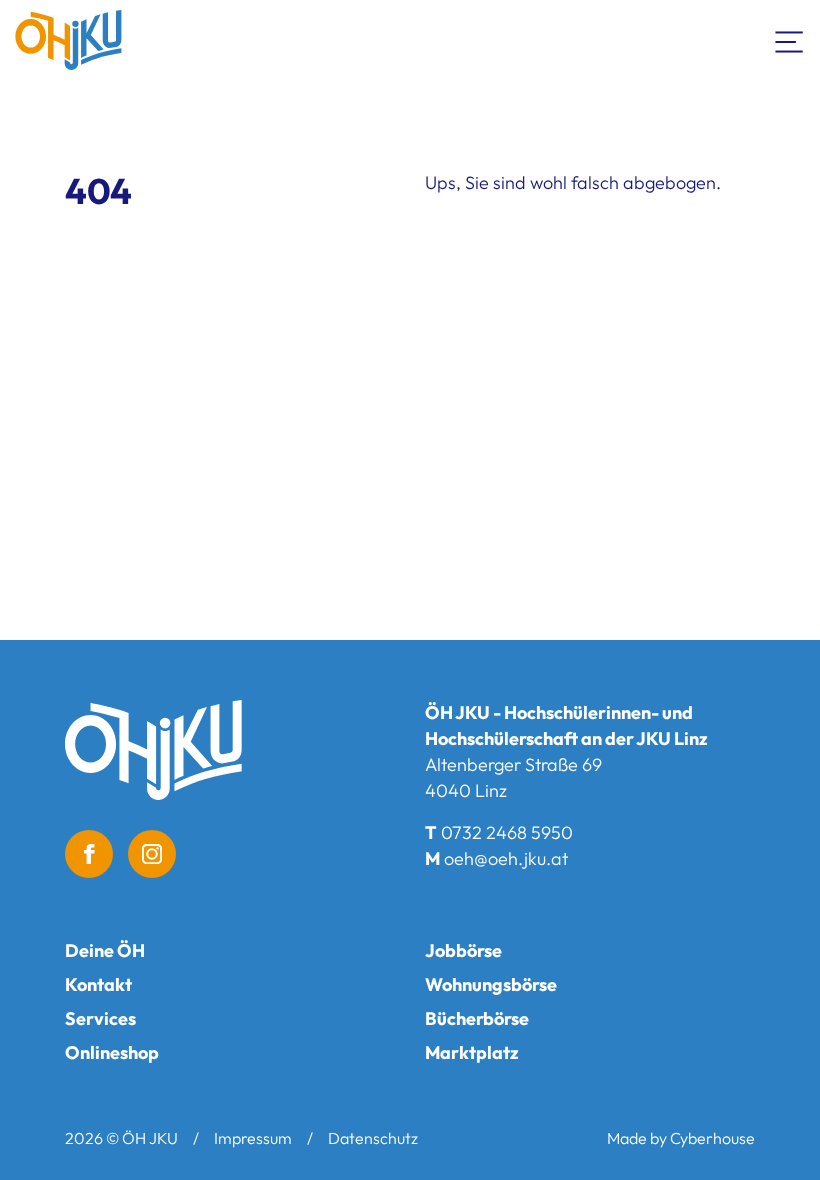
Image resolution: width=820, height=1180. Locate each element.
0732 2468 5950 (507, 832)
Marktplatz (472, 1052)
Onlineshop (112, 1052)
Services (100, 1018)
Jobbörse (463, 950)
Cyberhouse (712, 1138)
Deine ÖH (105, 950)
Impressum (253, 1138)
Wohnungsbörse (491, 984)
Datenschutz (373, 1138)
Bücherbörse (477, 1018)
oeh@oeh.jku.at (506, 858)
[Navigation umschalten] (790, 40)
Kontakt (98, 984)
